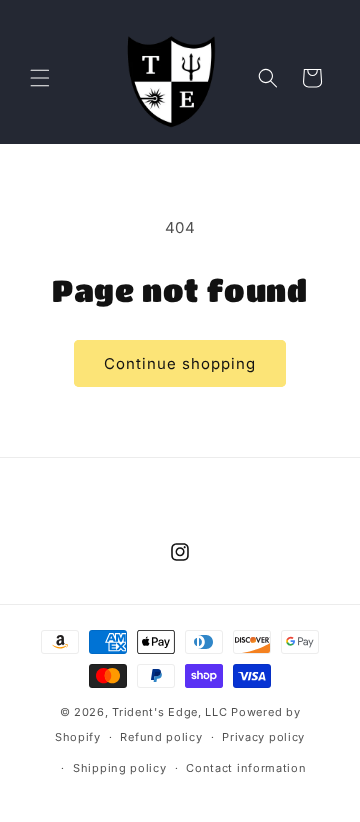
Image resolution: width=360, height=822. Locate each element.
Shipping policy (120, 768)
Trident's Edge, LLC (169, 712)
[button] (40, 78)
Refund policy (161, 737)
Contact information (246, 768)
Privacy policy (263, 737)
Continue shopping (180, 363)
